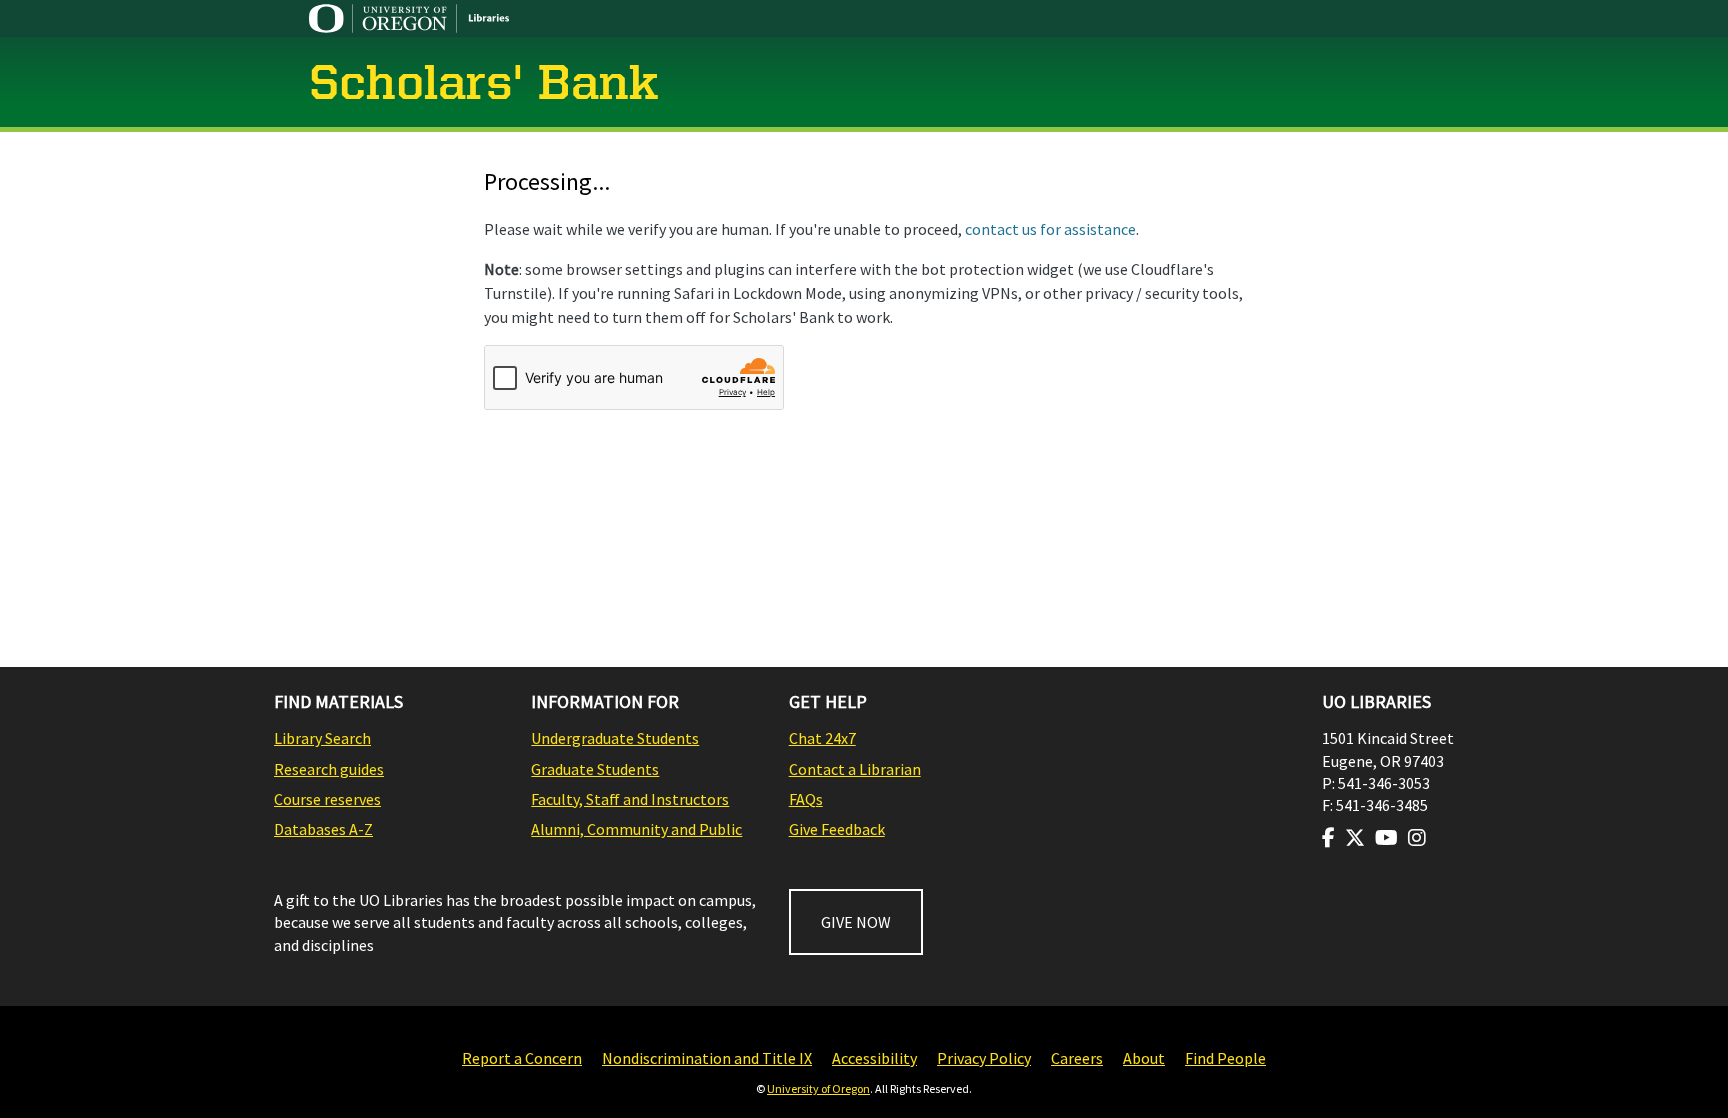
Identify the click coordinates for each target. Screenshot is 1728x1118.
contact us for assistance (1050, 229)
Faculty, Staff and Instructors (630, 799)
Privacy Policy (984, 1058)
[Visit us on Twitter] (1355, 838)
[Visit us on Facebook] (1328, 838)
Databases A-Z (323, 829)
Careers (1077, 1058)
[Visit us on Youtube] (1386, 838)
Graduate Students (595, 769)
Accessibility (874, 1058)
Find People (1225, 1058)
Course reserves (327, 799)
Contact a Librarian (855, 769)
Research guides (329, 769)
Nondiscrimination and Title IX (707, 1058)
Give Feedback (837, 829)
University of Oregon (818, 1088)
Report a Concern (522, 1058)
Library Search (322, 738)
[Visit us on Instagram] (1417, 838)
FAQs (806, 799)
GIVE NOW (856, 922)
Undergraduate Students (615, 738)
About (1144, 1058)
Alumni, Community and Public (636, 829)
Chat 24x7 (822, 738)
